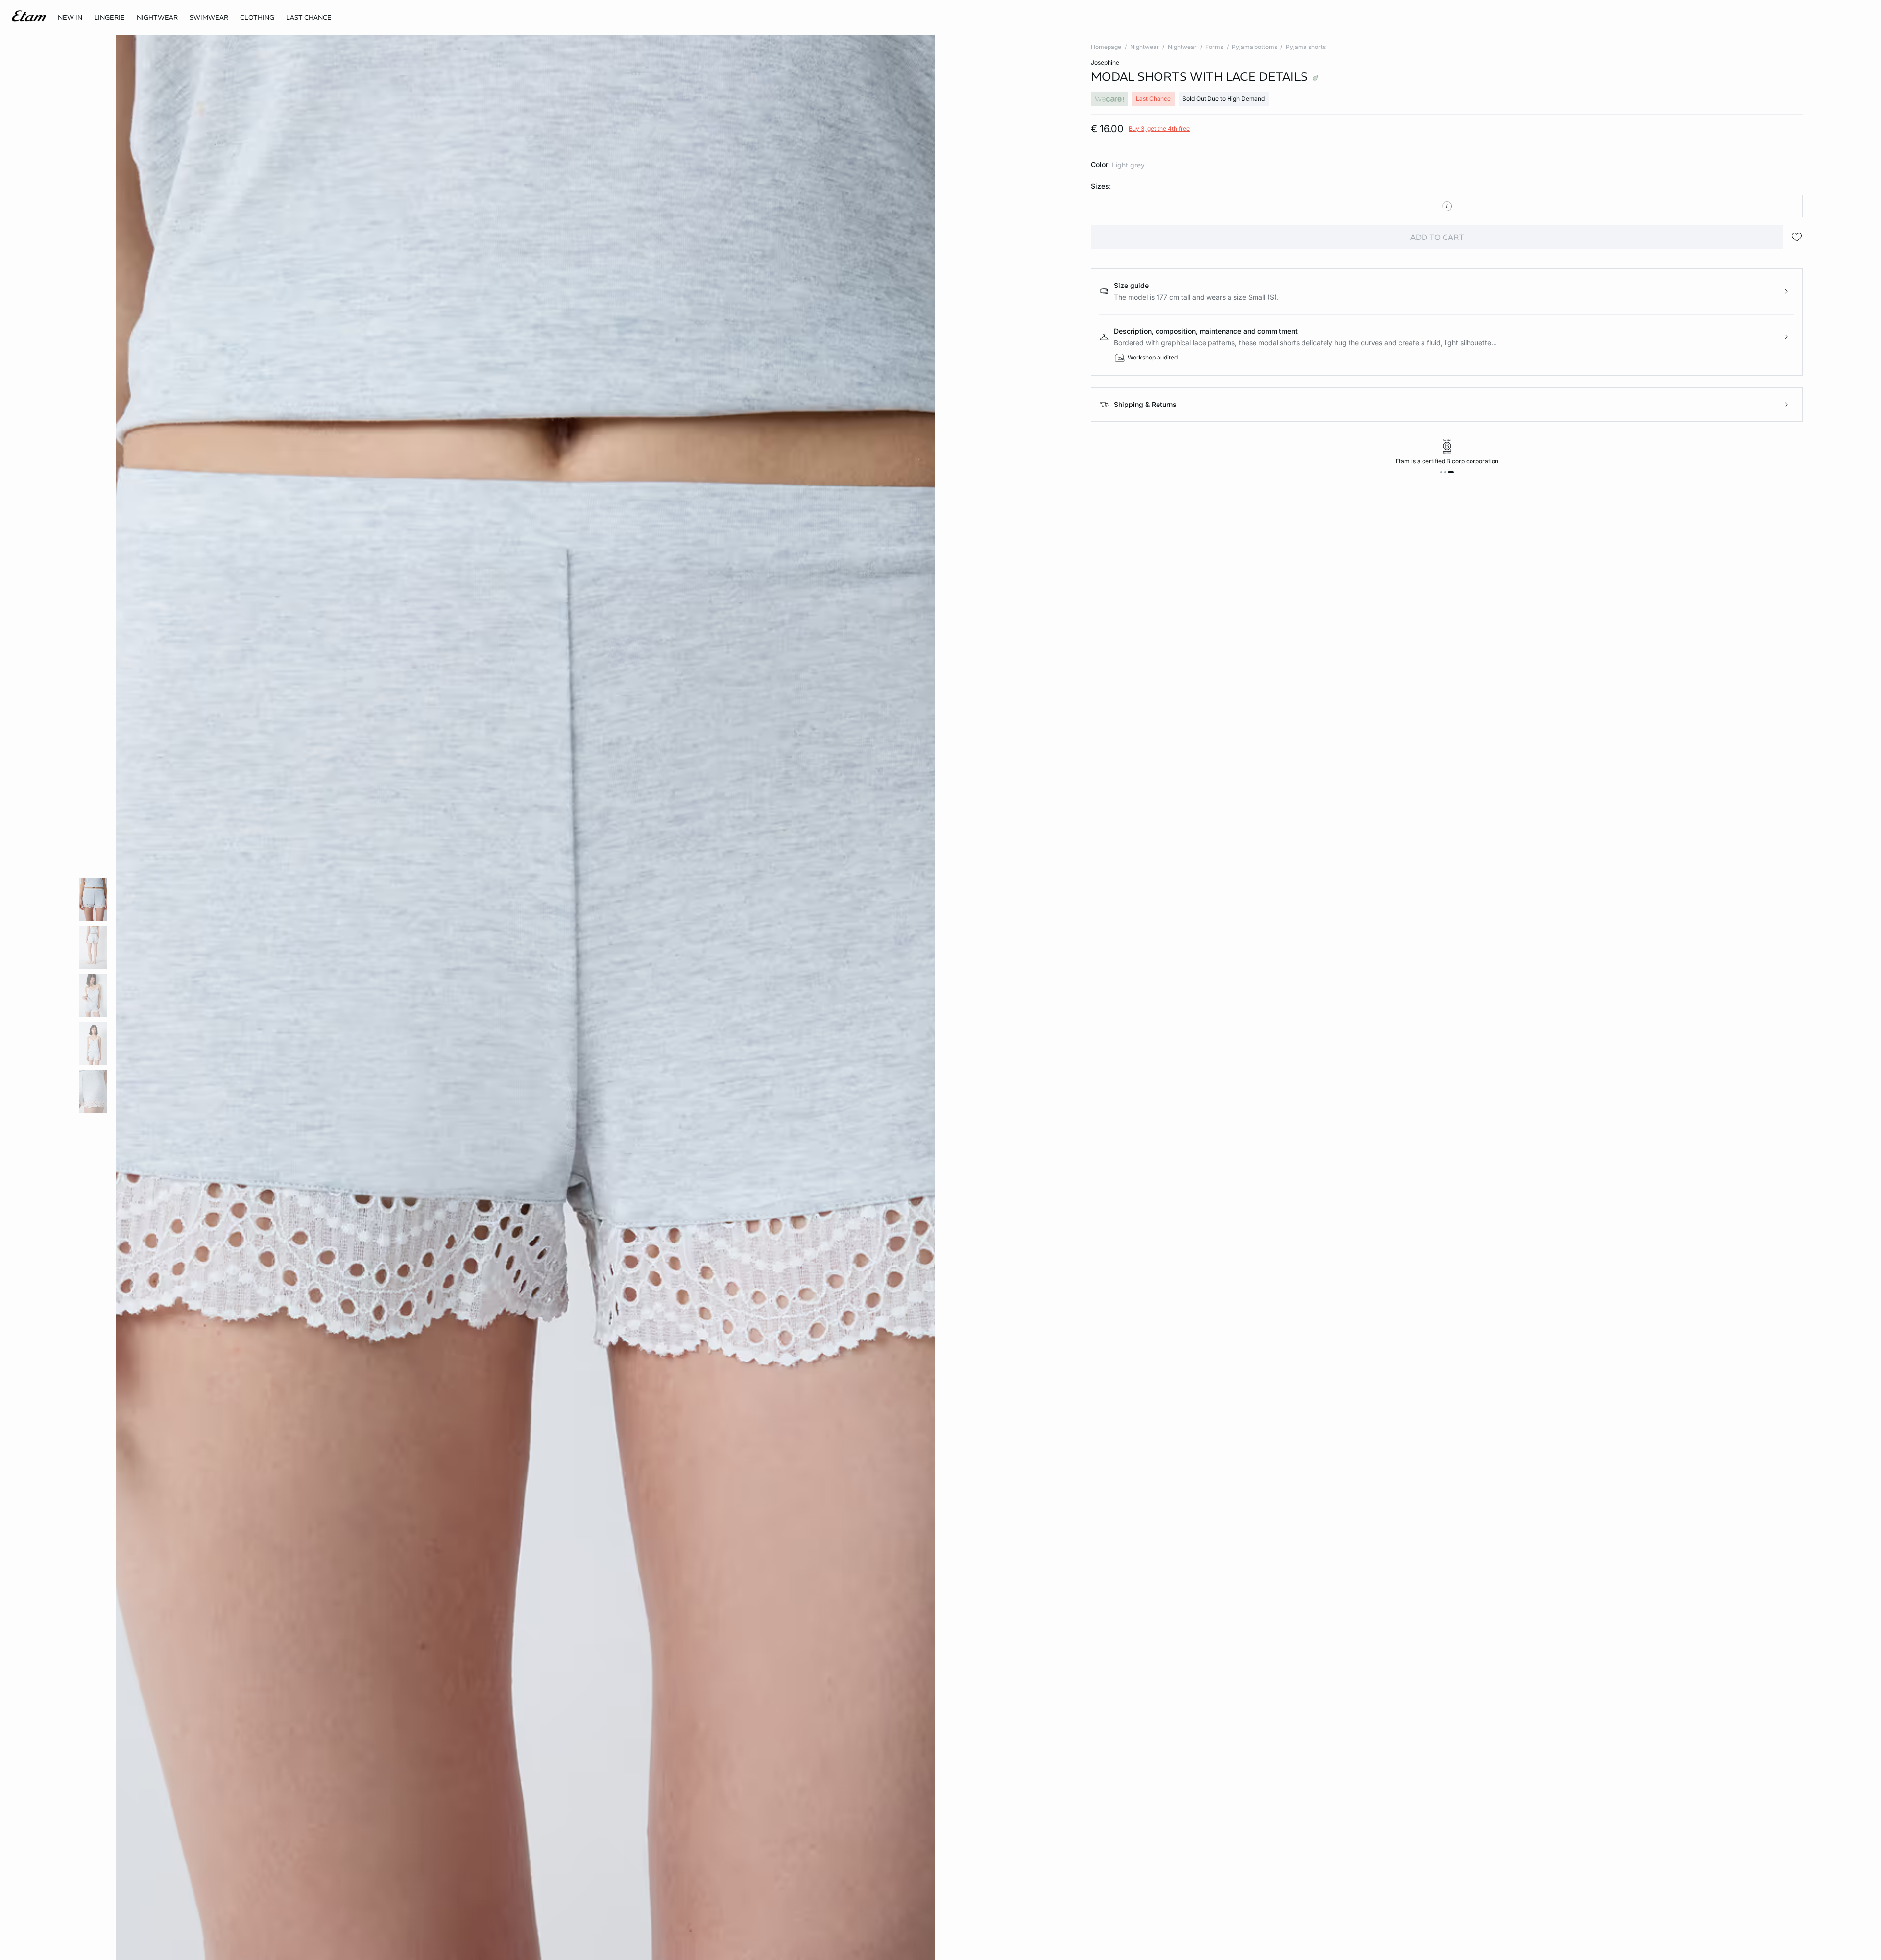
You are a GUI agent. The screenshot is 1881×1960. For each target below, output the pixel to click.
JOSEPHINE (1105, 62)
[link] (70, 18)
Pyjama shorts (1306, 47)
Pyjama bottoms (1254, 47)
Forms (1214, 47)
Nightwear (1145, 47)
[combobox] (1447, 206)
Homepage (1106, 47)
